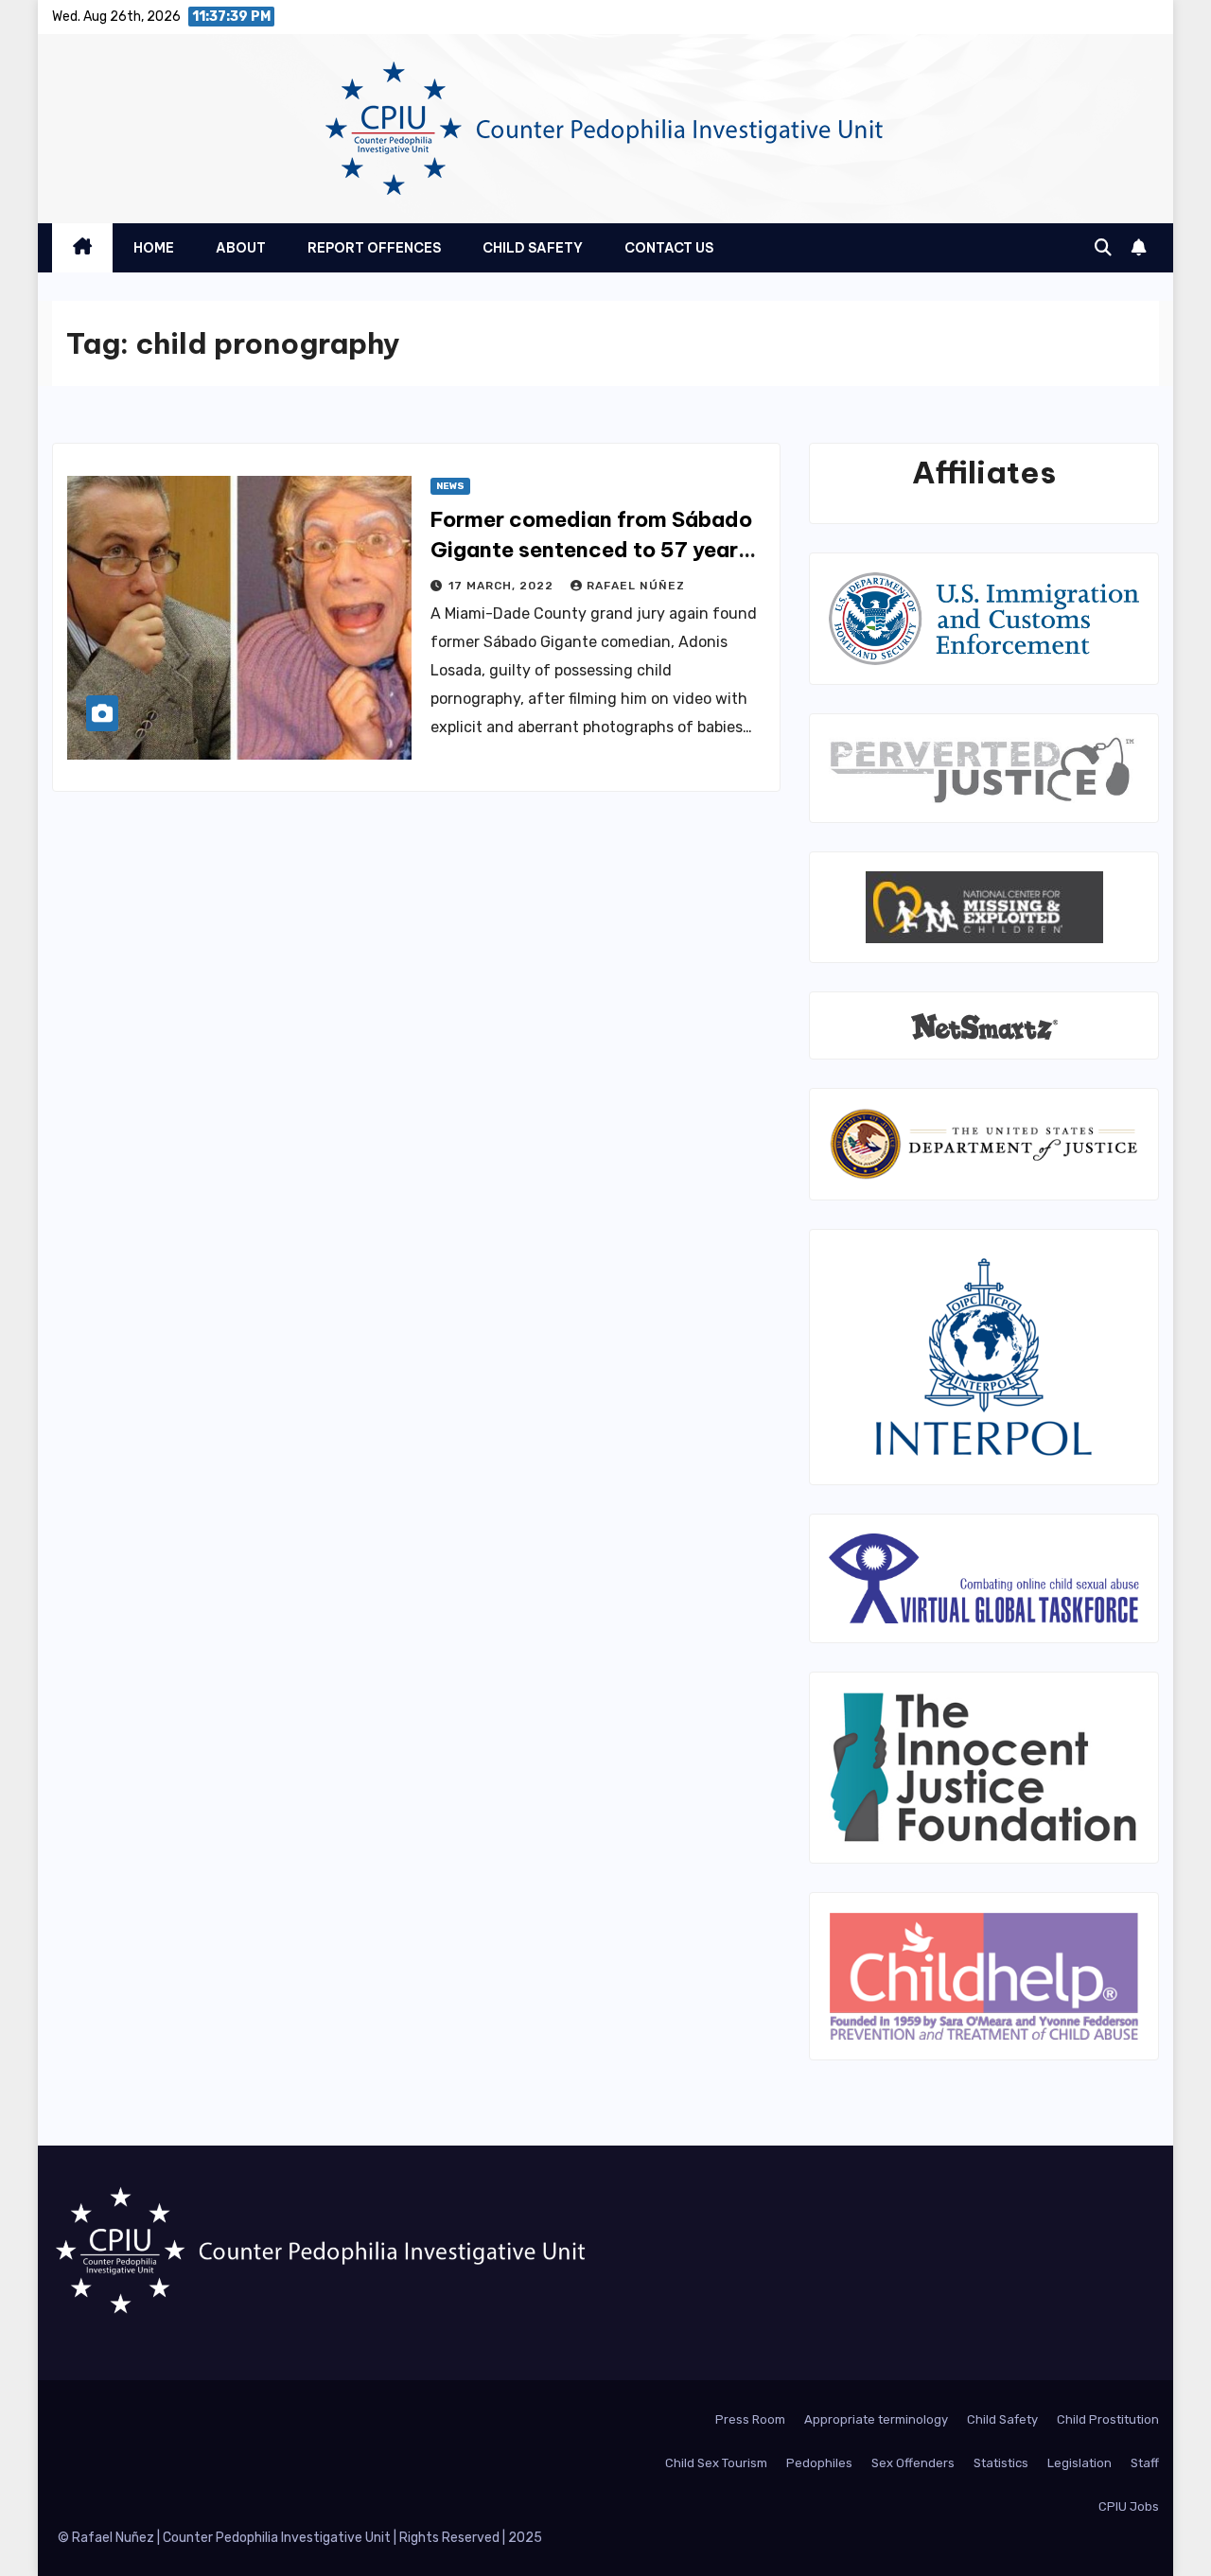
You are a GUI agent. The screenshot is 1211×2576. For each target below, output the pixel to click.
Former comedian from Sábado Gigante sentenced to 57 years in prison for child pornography (591, 550)
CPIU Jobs (1129, 2506)
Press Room (750, 2419)
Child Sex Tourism (716, 2463)
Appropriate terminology (876, 2419)
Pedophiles (819, 2463)
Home (154, 248)
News (450, 486)
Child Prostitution (1108, 2419)
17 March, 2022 (503, 586)
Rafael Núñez (636, 586)
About (241, 248)
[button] (1103, 248)
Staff (1145, 2463)
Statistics (1001, 2463)
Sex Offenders (913, 2463)
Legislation (1079, 2463)
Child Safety (533, 248)
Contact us (669, 248)
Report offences (374, 248)
